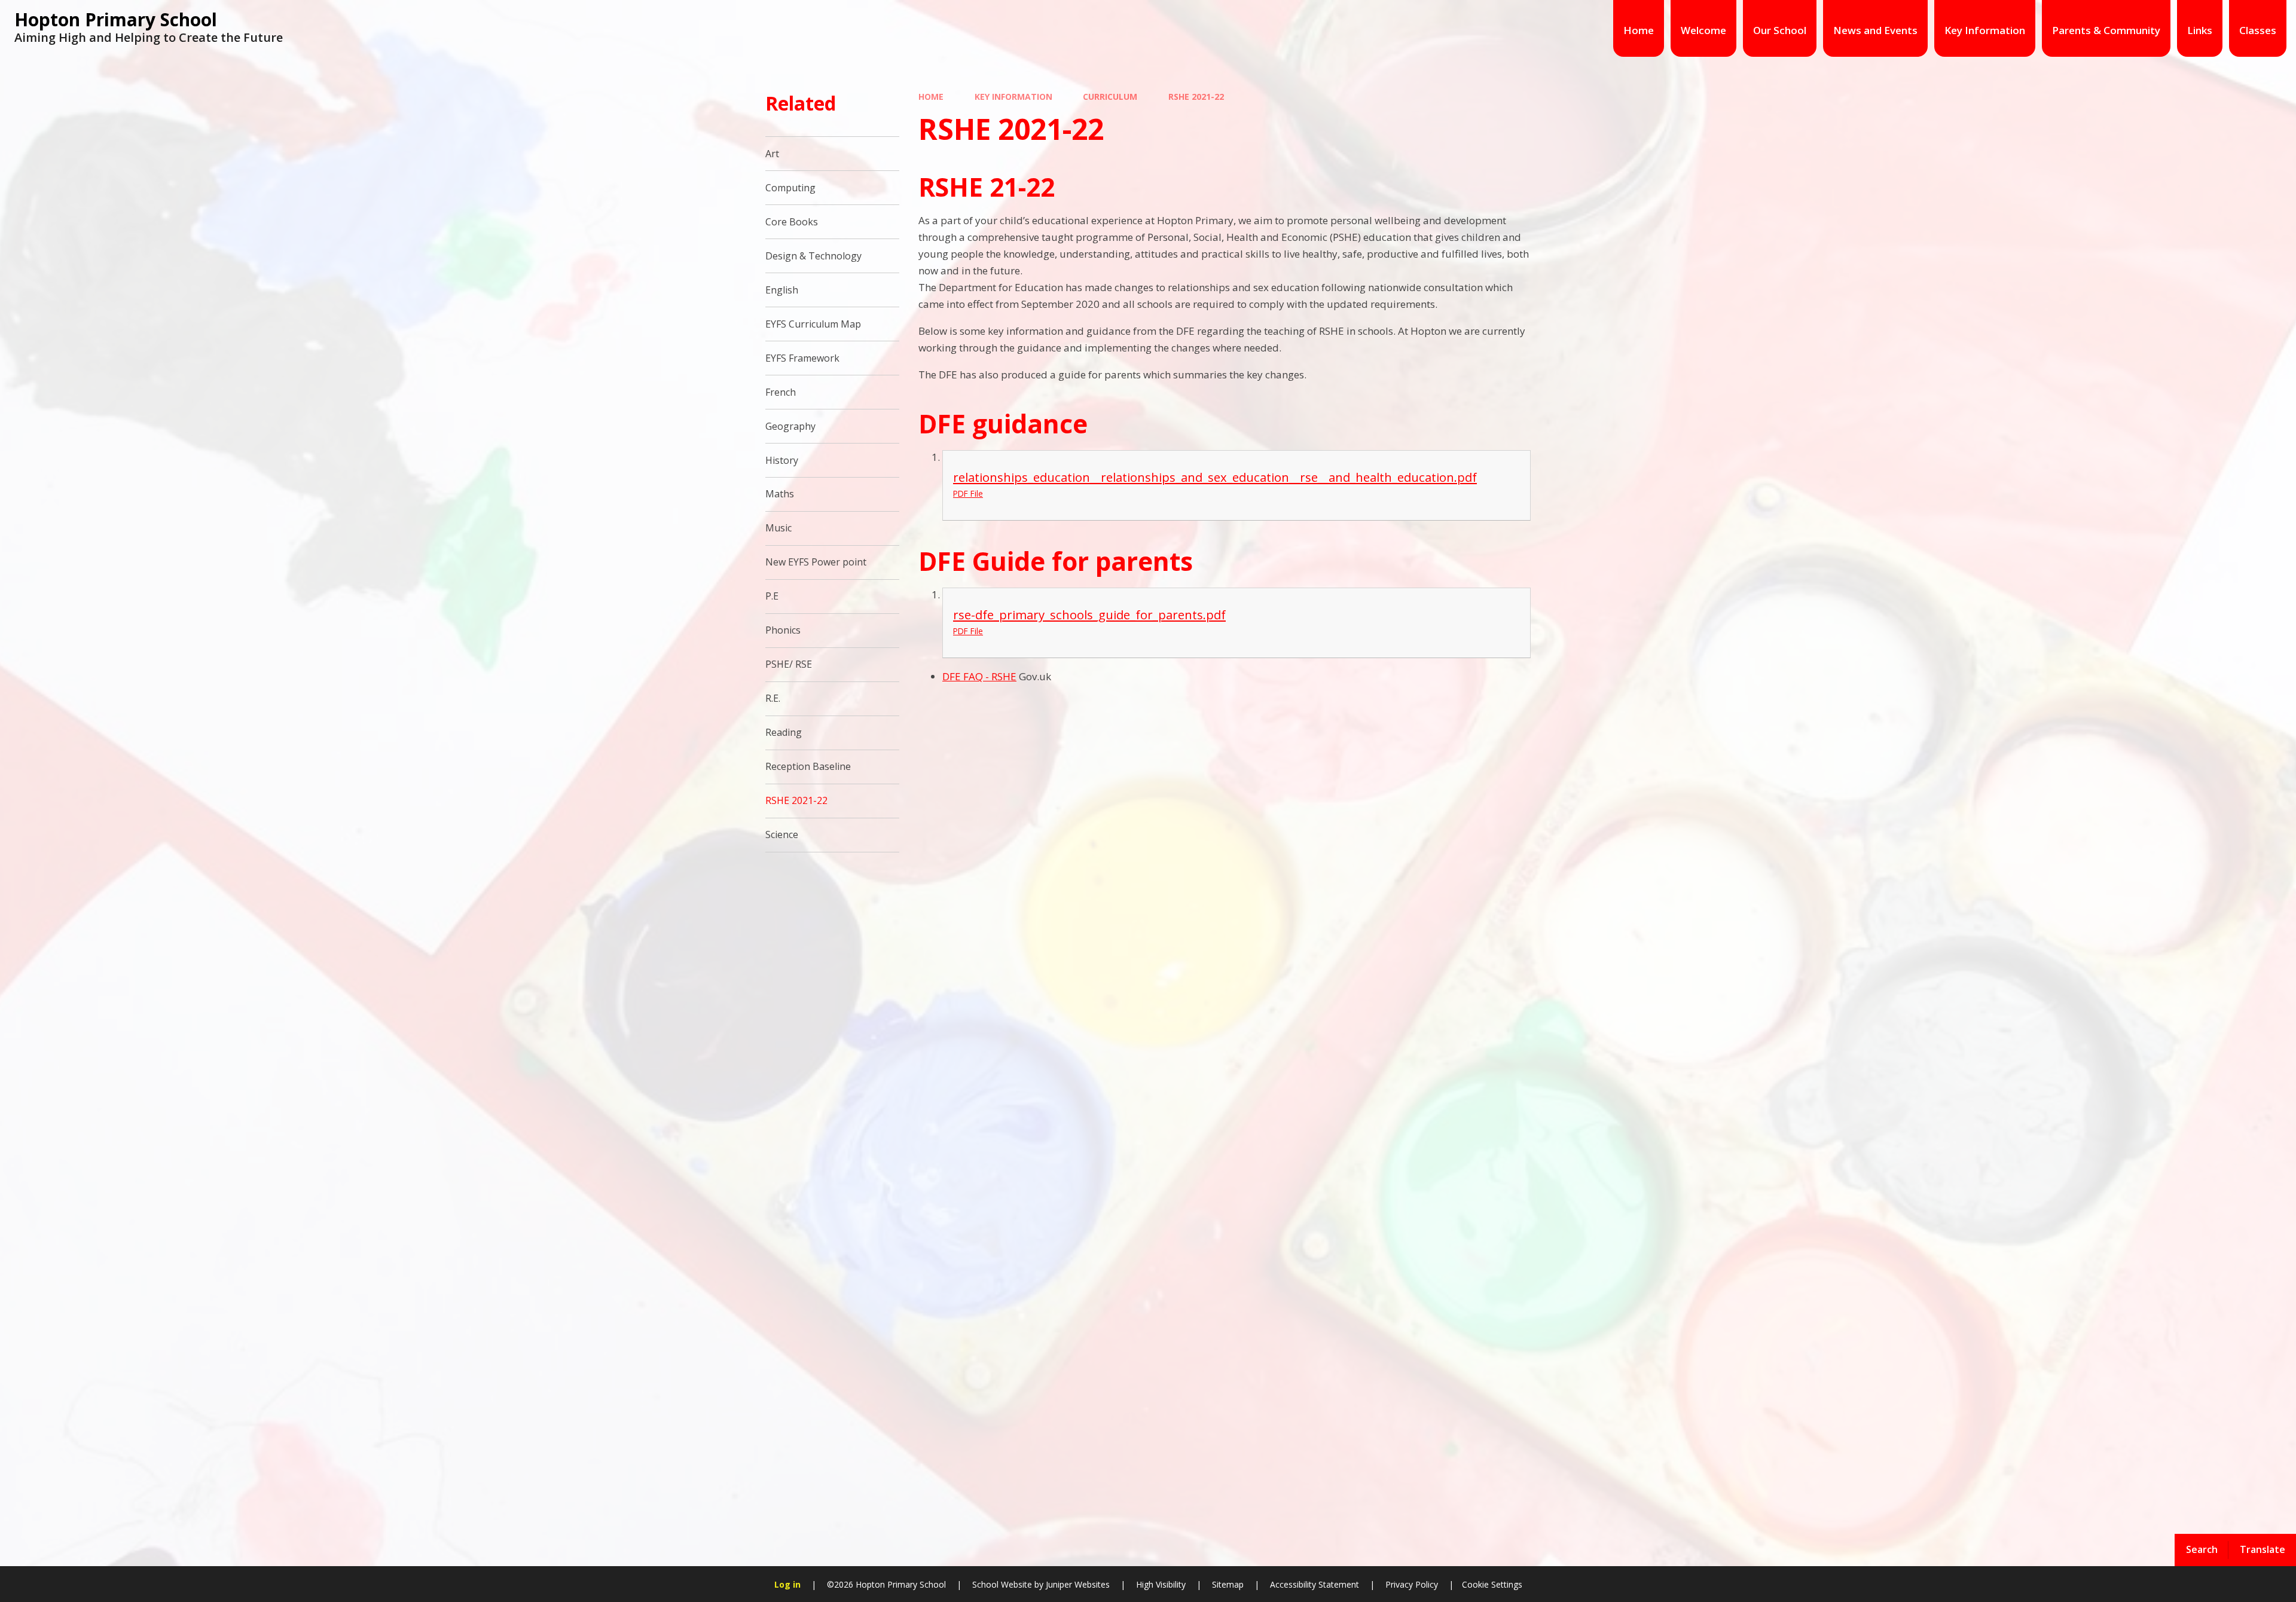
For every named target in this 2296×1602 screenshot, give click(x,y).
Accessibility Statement (1315, 1584)
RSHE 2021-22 (1196, 97)
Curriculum (1110, 97)
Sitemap (1228, 1584)
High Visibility (1161, 1584)
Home (931, 97)
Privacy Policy (1412, 1584)
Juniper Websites (1077, 1584)
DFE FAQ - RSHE (979, 676)
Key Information (1013, 97)
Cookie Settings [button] (1492, 1584)
